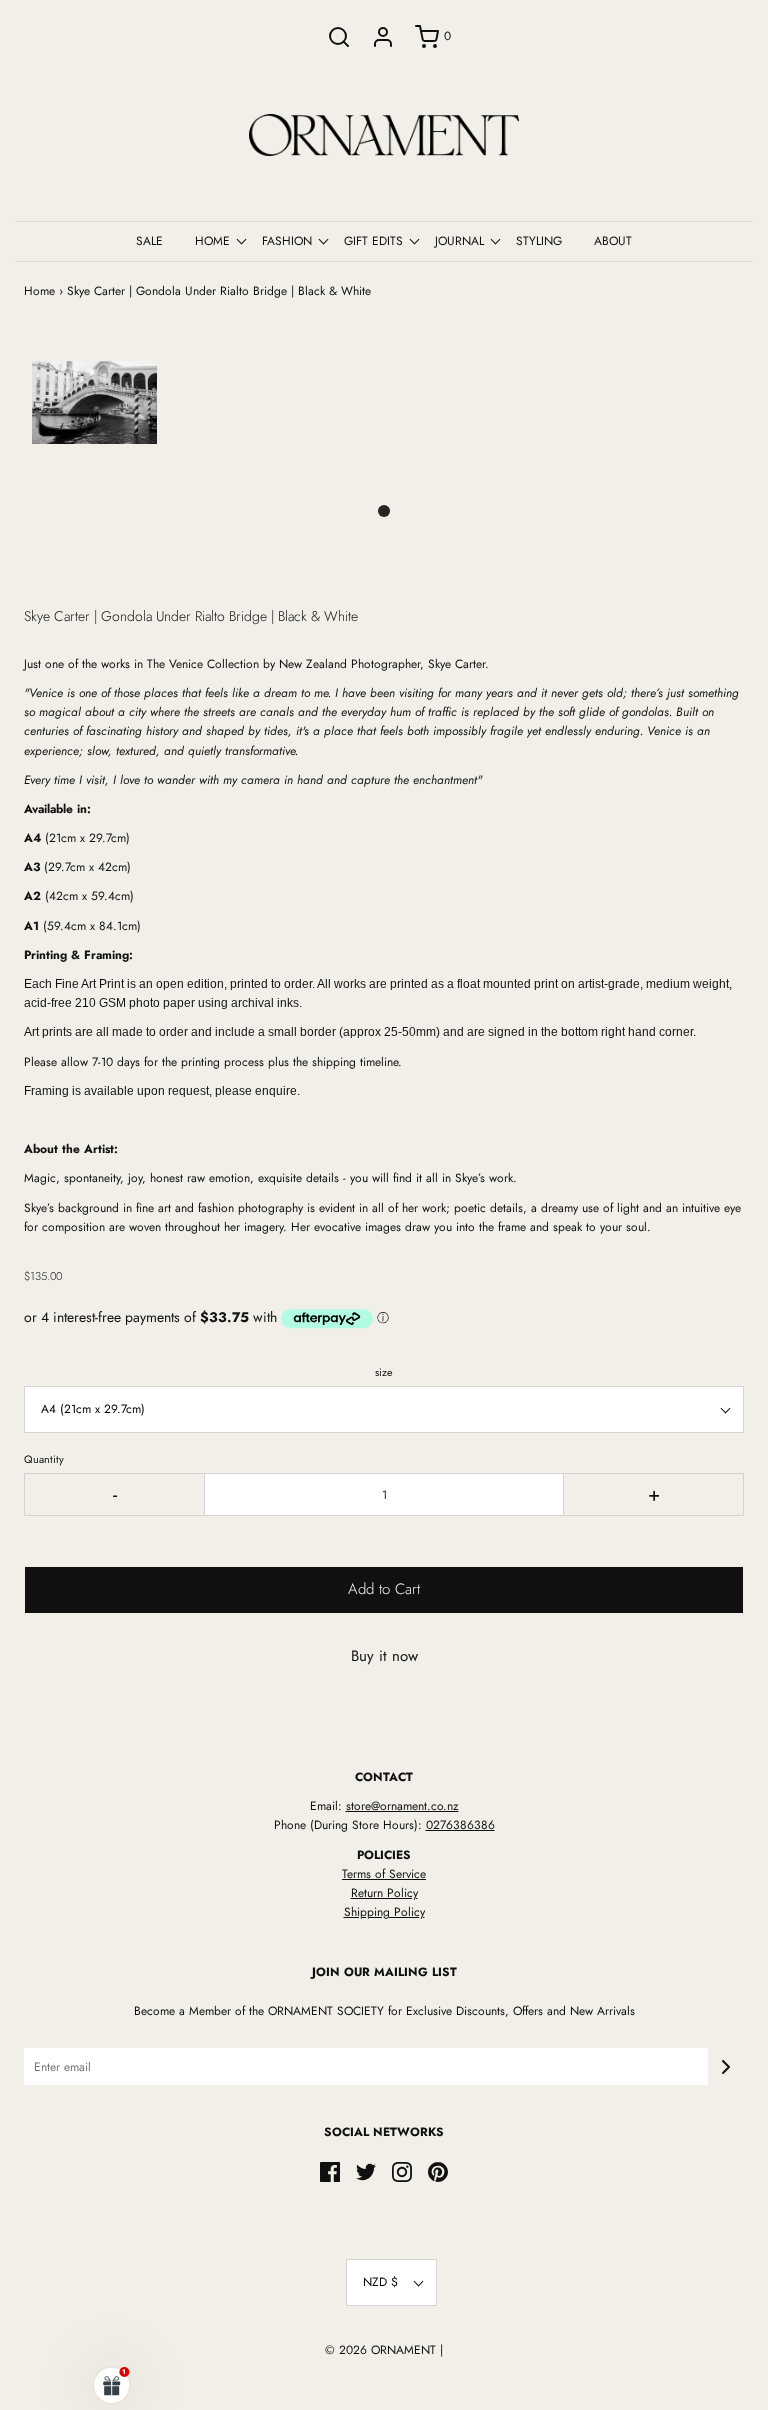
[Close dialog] (725, 1044)
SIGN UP (566, 1452)
